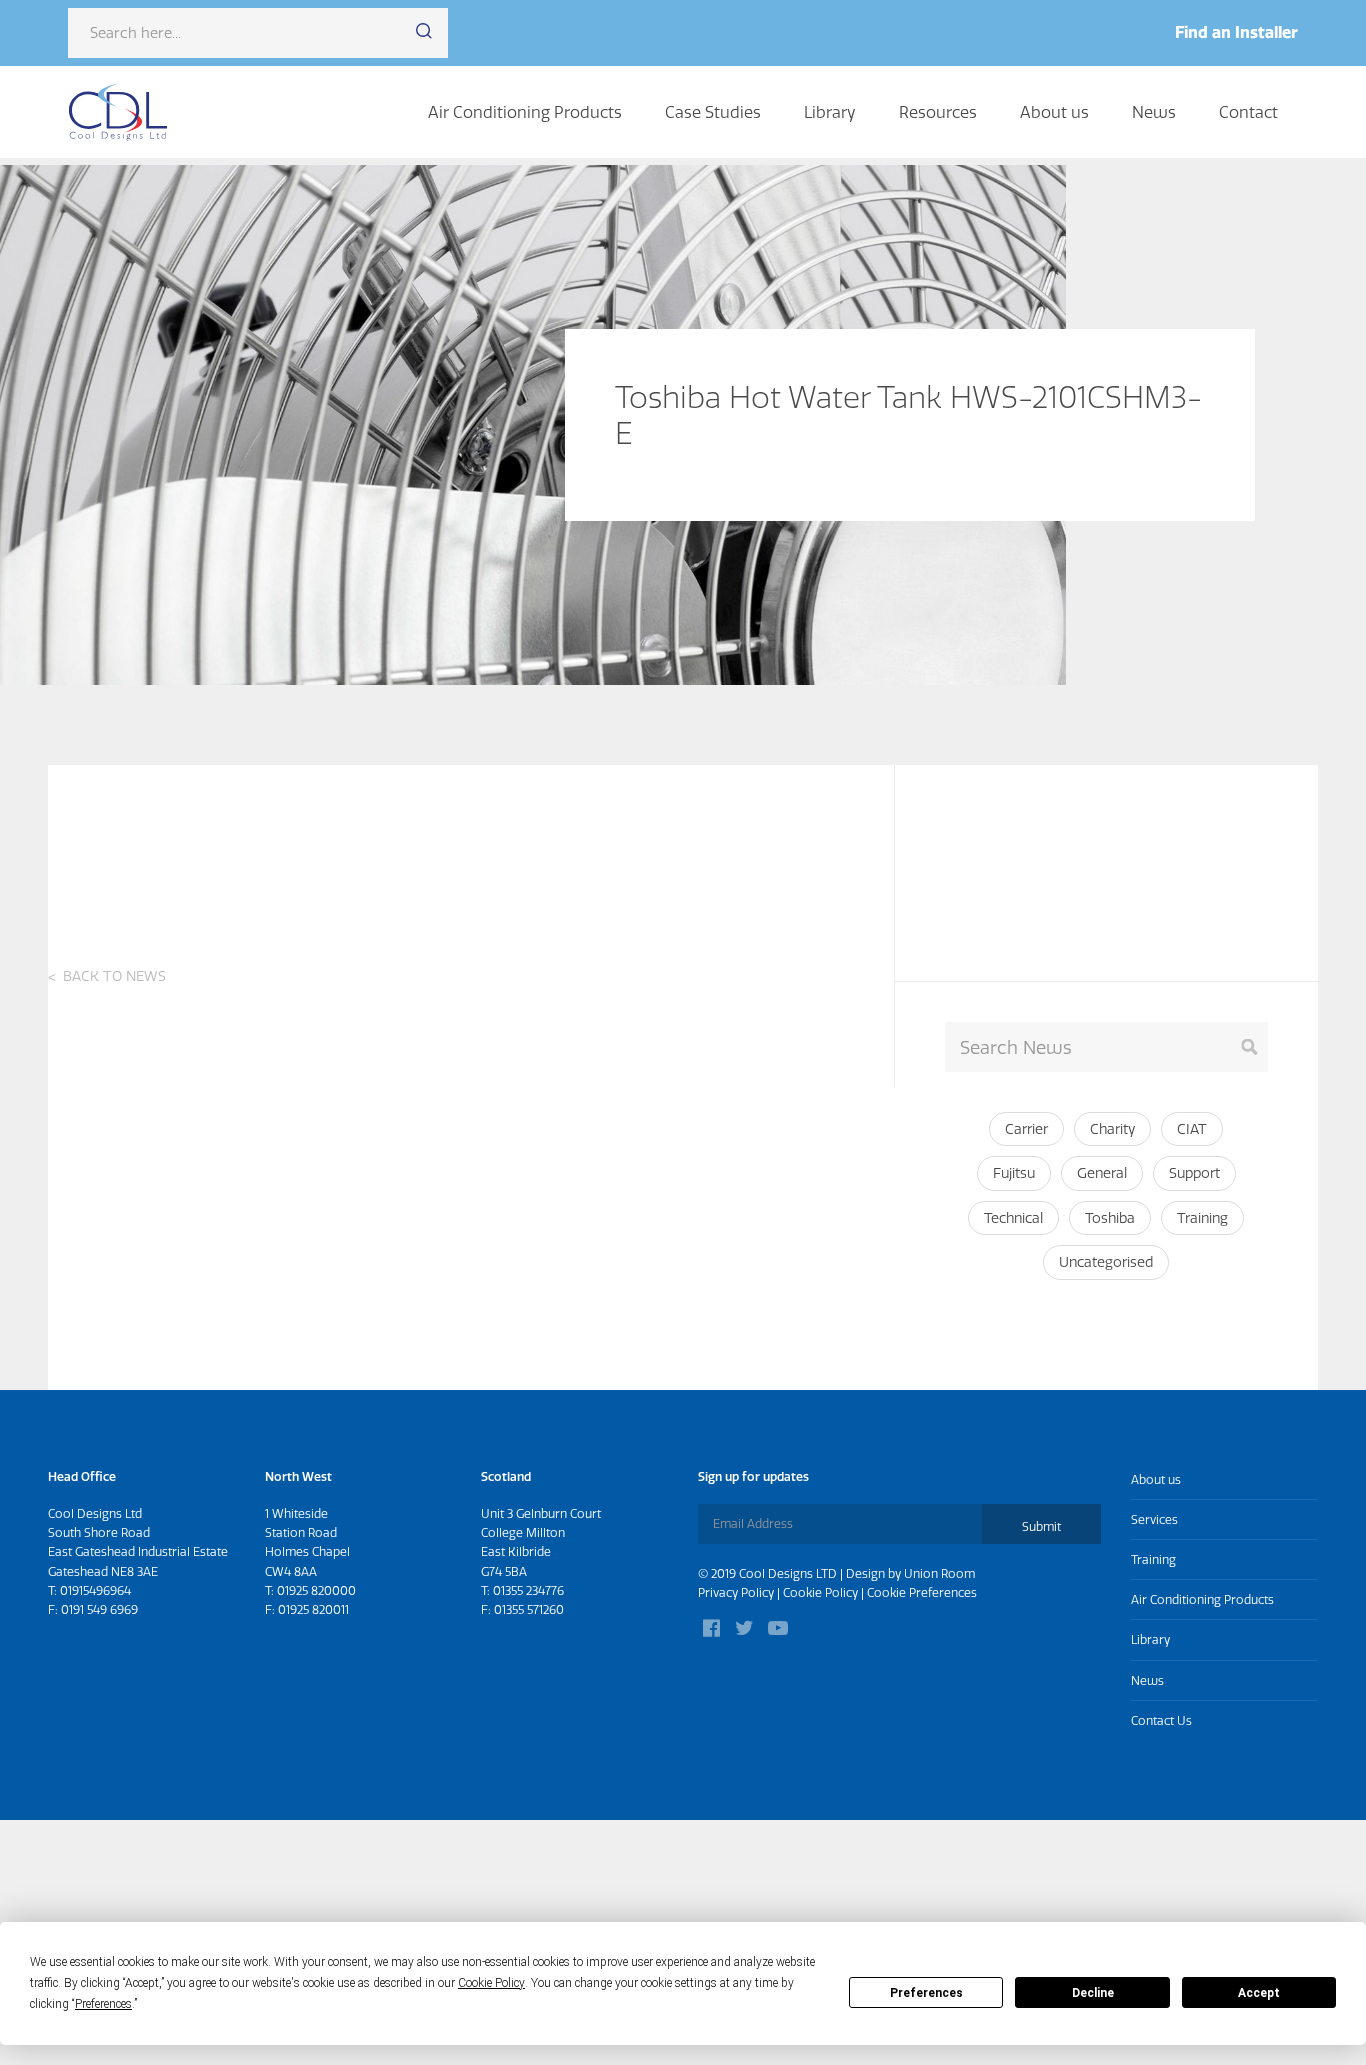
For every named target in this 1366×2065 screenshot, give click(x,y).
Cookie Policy (820, 1592)
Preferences (926, 1993)
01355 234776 (528, 1590)
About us (1054, 112)
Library (830, 112)
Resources (938, 112)
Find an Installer (1236, 32)
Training (1202, 1218)
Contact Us (1161, 1720)
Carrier (1026, 1129)
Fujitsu (1014, 1173)
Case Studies (713, 112)
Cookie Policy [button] (491, 1983)
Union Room (939, 1573)
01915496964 (95, 1590)
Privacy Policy (736, 1592)
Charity (1112, 1129)
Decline (1093, 1993)
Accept (1259, 1993)
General (1102, 1173)
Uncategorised (1106, 1262)
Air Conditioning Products (525, 112)
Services (1154, 1519)
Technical (1013, 1218)
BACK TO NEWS (114, 976)
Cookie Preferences (922, 1592)
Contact (1248, 112)
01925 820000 (316, 1590)
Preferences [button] (103, 2004)
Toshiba (1110, 1218)
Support (1194, 1173)
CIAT (1192, 1129)
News (1154, 112)
